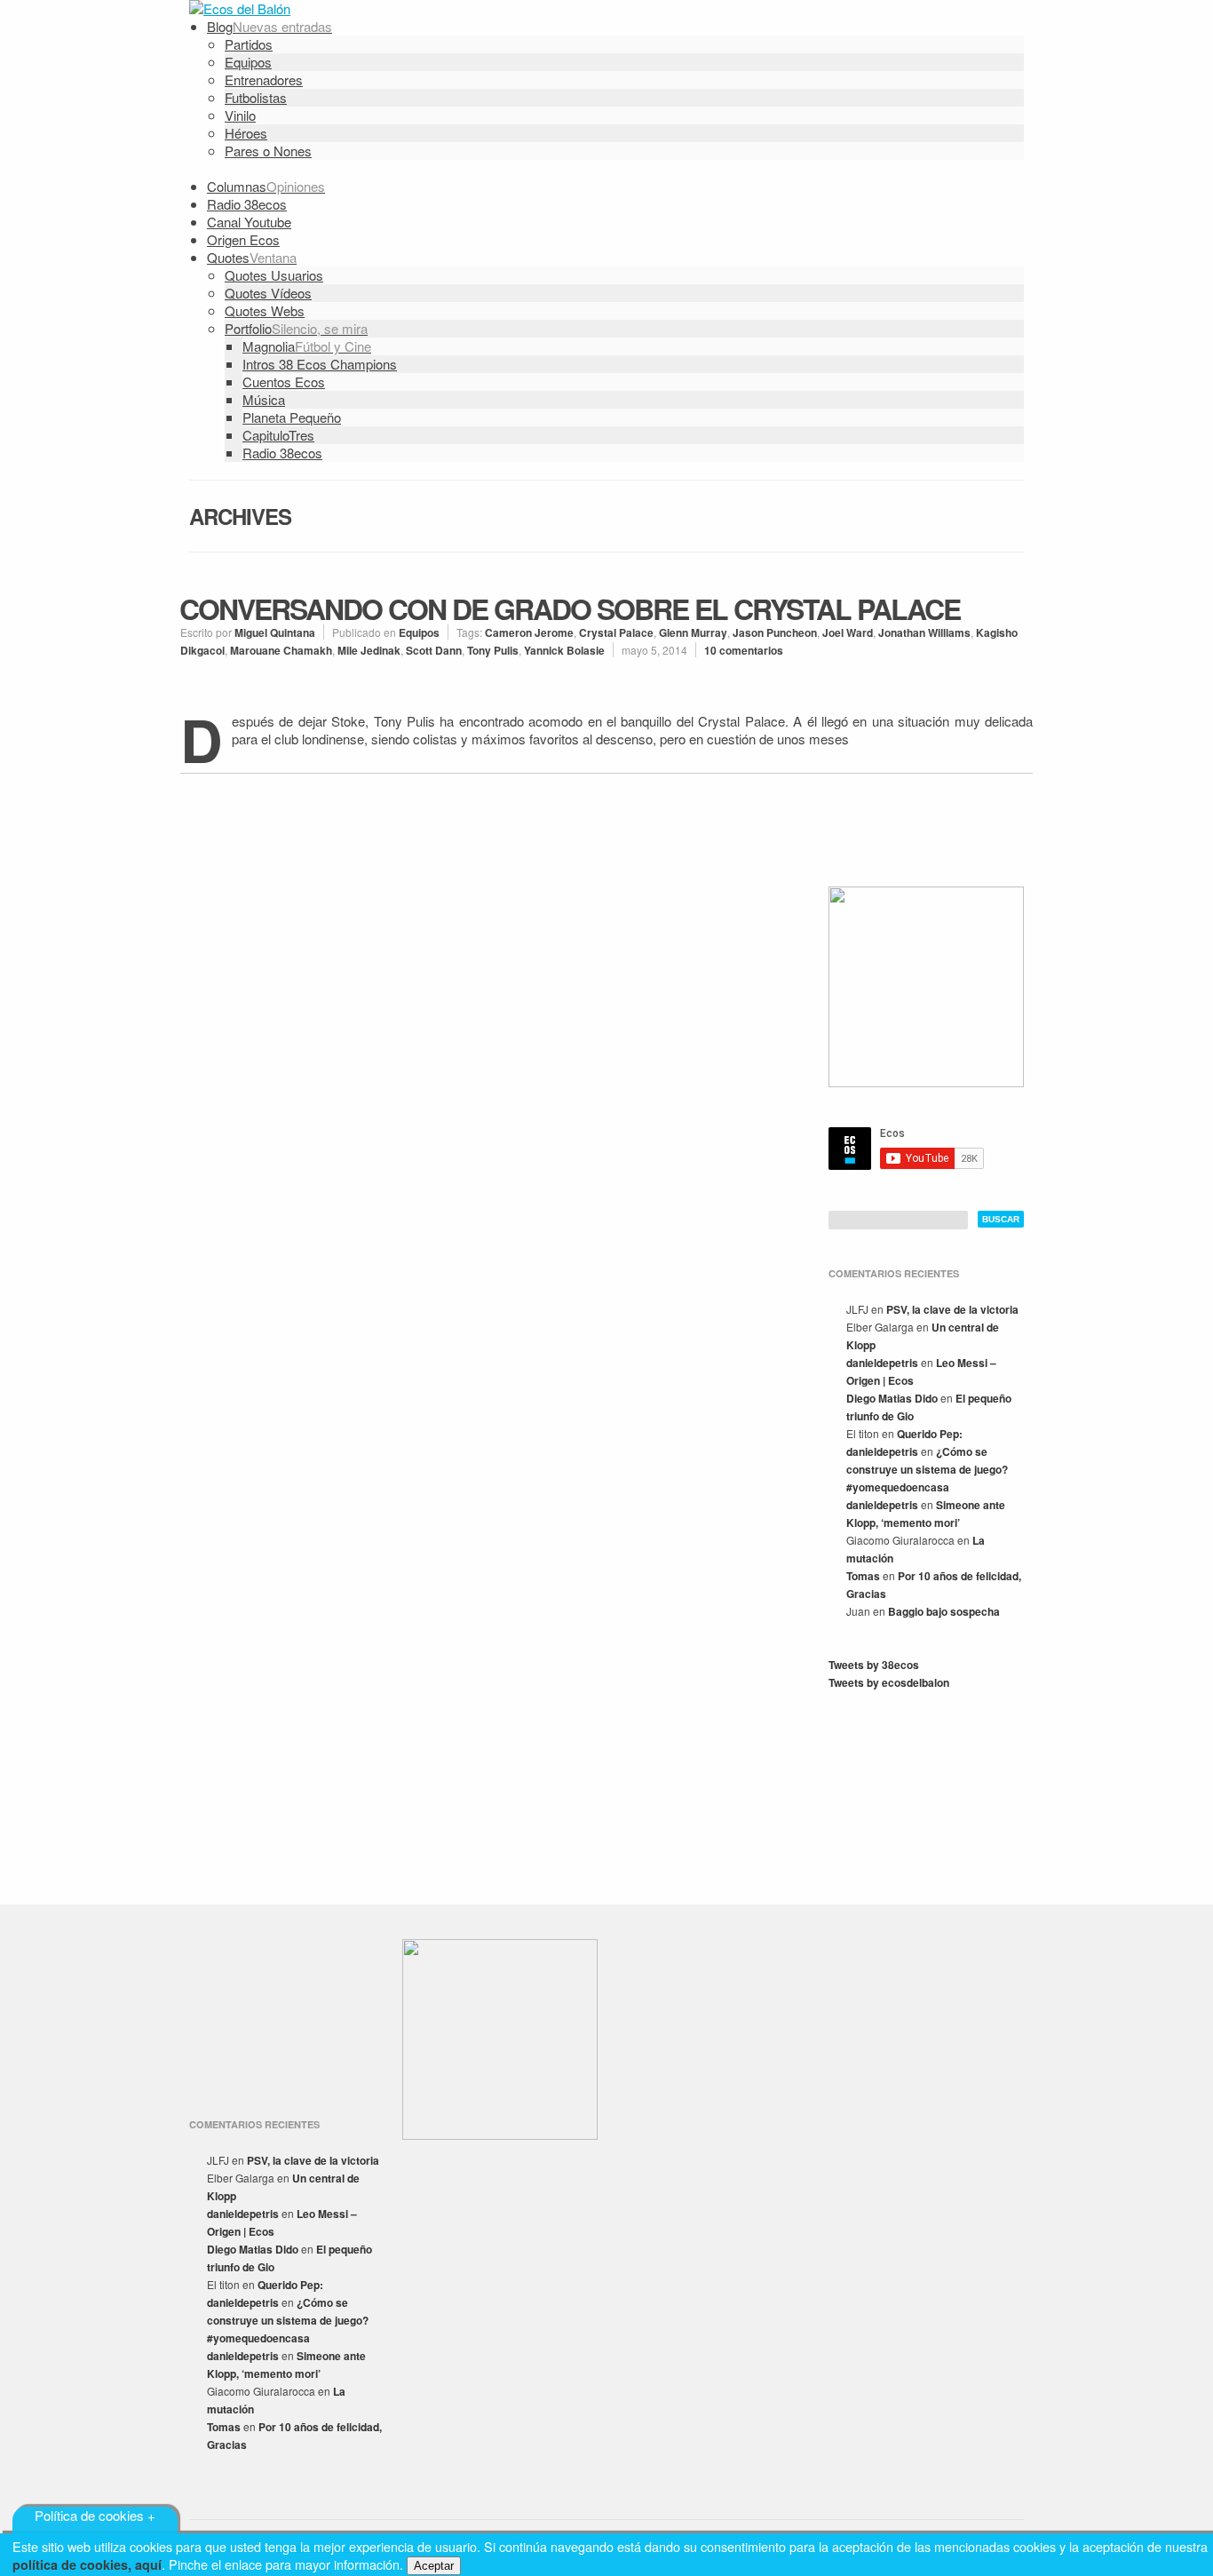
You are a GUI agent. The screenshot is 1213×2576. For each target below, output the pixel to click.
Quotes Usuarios (274, 275)
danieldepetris (882, 1363)
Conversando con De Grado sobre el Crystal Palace (570, 608)
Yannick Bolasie (564, 650)
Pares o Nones (268, 151)
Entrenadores (264, 80)
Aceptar (434, 2566)
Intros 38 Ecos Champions (320, 364)
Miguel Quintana (275, 632)
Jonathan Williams (924, 632)
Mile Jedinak (369, 650)
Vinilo (240, 115)
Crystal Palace (616, 632)
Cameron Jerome (529, 632)
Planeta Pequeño (292, 417)
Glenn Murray (693, 632)
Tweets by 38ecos (874, 1665)
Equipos (248, 62)
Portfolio (296, 328)
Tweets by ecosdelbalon (889, 1682)
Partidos (249, 44)
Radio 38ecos (282, 453)
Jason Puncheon (775, 632)
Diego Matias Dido (892, 1398)
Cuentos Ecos (284, 382)
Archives (240, 516)
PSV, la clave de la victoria (952, 1309)
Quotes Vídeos (268, 293)
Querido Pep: (930, 1434)
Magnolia (307, 346)
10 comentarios (744, 650)
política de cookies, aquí (87, 2564)
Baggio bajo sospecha (944, 1611)
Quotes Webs (265, 310)
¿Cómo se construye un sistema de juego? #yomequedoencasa (927, 1469)
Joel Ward (848, 632)
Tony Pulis (493, 650)
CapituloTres (278, 435)
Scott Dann (434, 650)
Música (264, 399)
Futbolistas (256, 97)
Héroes (246, 133)
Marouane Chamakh (281, 650)
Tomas (863, 1576)
